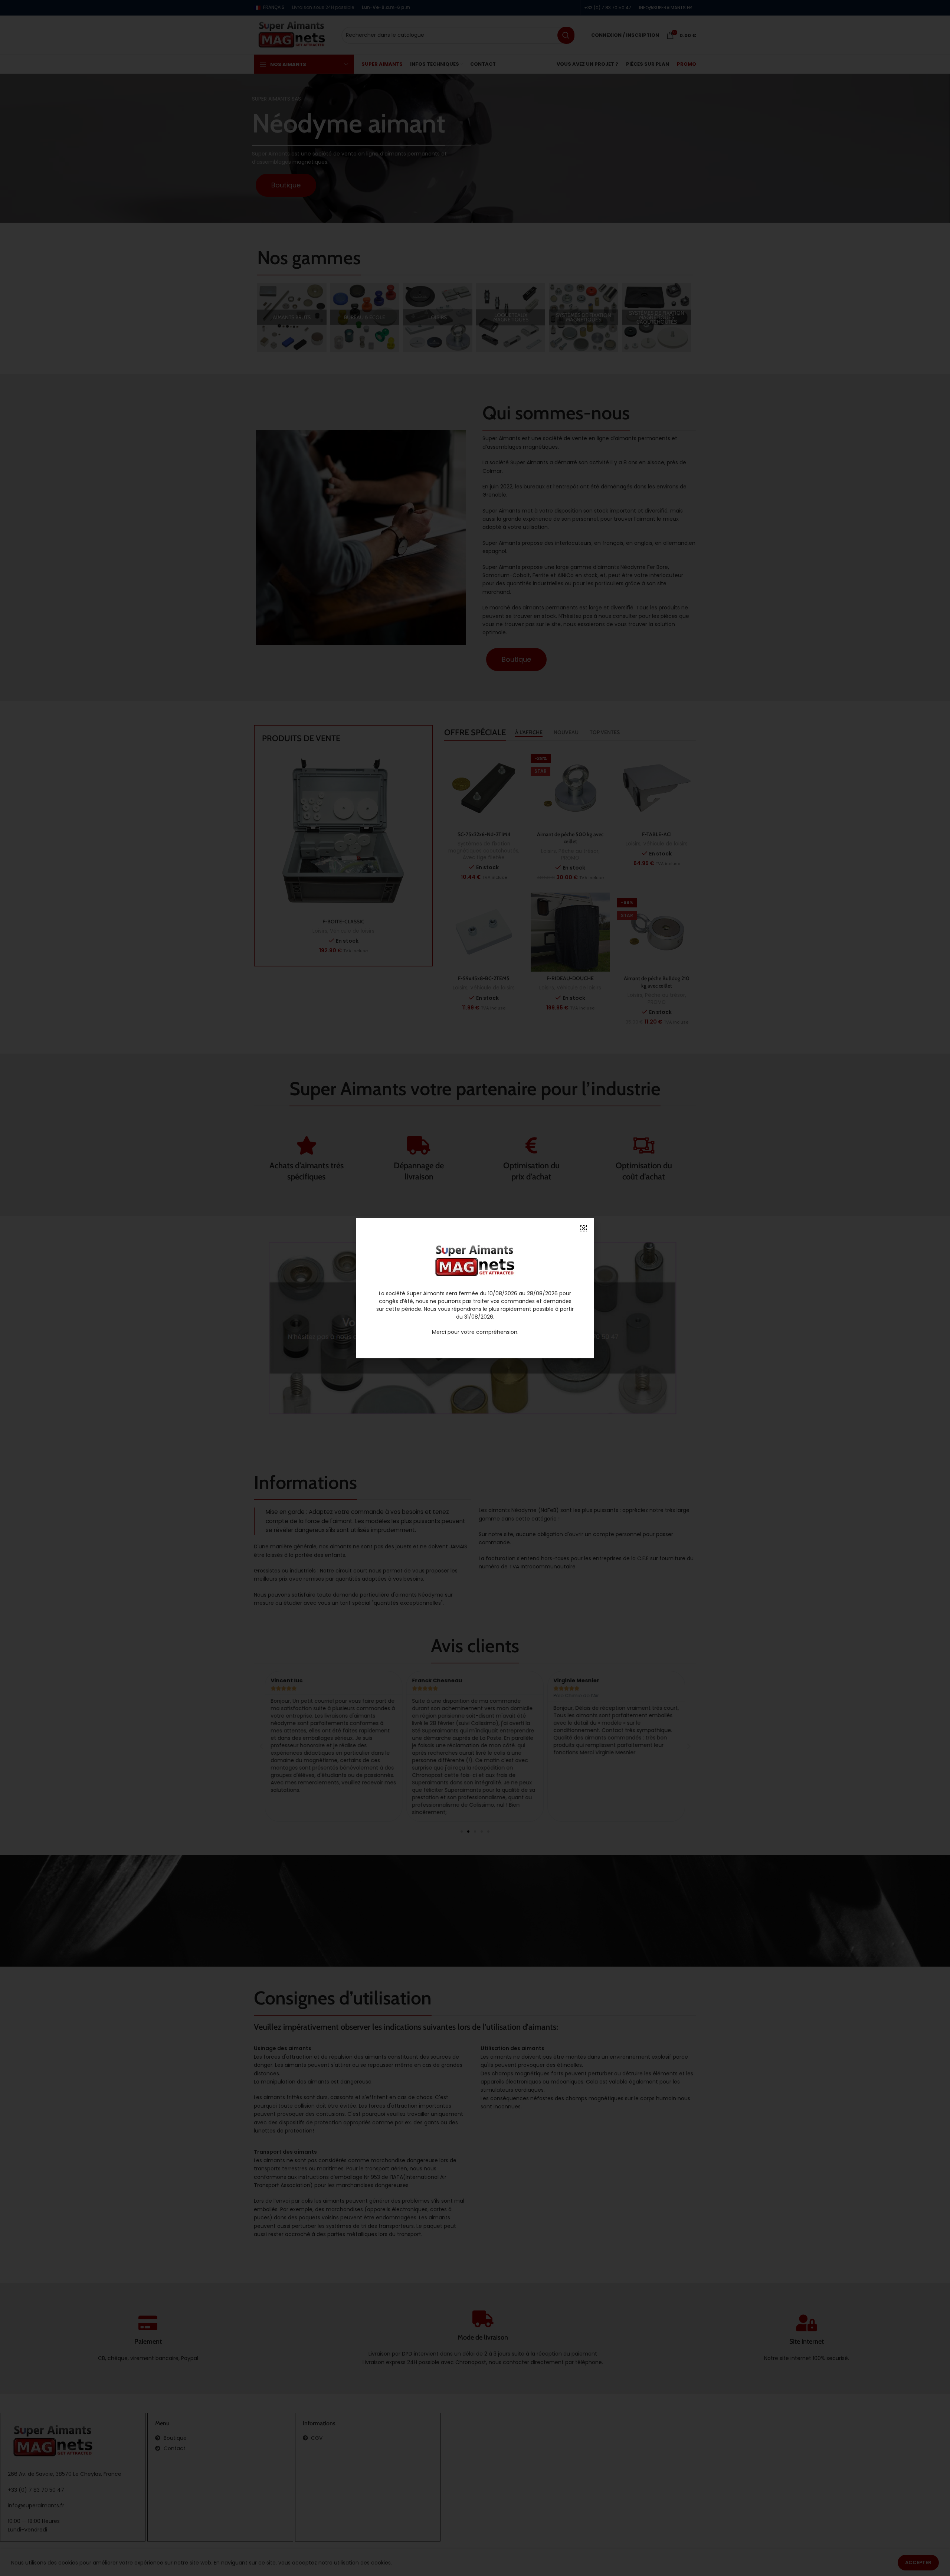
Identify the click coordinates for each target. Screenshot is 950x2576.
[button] (584, 1228)
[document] (475, 1288)
